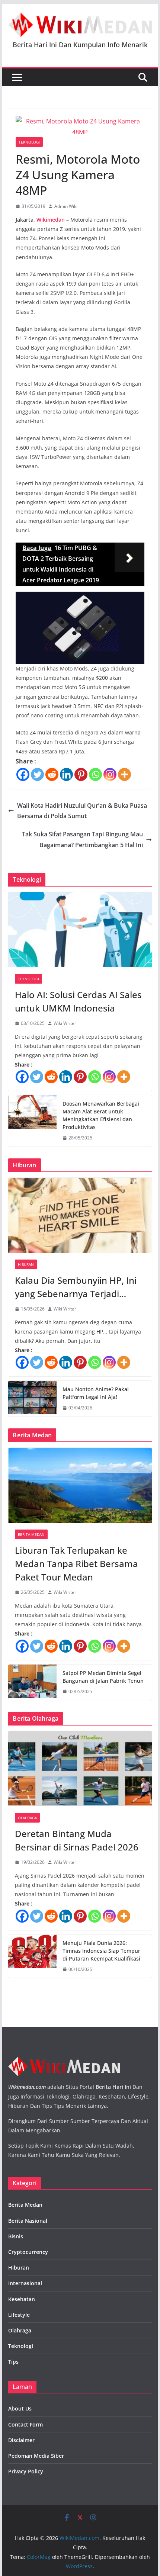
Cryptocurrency (28, 2252)
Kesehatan (22, 2299)
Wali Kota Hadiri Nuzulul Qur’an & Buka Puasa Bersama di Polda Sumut (82, 811)
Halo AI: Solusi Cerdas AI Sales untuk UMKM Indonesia (78, 1001)
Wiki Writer (65, 1023)
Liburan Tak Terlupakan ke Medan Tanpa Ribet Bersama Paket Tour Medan (76, 1564)
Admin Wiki (66, 206)
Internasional (25, 2283)
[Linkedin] (66, 774)
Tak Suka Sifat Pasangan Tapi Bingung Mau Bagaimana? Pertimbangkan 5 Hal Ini (82, 840)
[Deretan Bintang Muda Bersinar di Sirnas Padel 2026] (80, 1769)
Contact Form (25, 2424)
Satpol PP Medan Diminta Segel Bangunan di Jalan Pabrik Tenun (103, 1677)
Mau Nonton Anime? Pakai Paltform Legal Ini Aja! (96, 1393)
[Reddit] (52, 774)
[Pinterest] (81, 774)
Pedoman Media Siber (36, 2456)
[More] (124, 774)
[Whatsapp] (95, 774)
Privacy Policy (26, 2471)
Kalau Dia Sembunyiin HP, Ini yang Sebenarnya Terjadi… (76, 1287)
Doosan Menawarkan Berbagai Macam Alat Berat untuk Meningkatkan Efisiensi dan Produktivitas (101, 1115)
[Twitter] (37, 774)
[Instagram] (110, 774)
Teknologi (29, 142)
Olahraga (27, 1818)
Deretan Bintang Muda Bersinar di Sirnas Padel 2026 (77, 1840)
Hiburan (26, 1264)
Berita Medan (31, 1534)
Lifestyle (19, 2315)
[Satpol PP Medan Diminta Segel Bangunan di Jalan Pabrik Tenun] (32, 1682)
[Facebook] (23, 774)
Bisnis (16, 2236)
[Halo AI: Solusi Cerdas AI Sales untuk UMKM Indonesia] (80, 930)
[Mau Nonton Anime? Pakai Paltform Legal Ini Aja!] (32, 1399)
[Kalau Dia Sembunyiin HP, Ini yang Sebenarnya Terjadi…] (80, 1215)
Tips (13, 2362)
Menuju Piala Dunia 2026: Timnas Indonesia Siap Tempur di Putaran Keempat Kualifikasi (101, 1951)
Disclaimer (21, 2440)
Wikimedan (51, 220)
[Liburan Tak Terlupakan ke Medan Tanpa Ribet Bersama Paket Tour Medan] (80, 1485)
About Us (20, 2408)
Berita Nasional (28, 2221)
